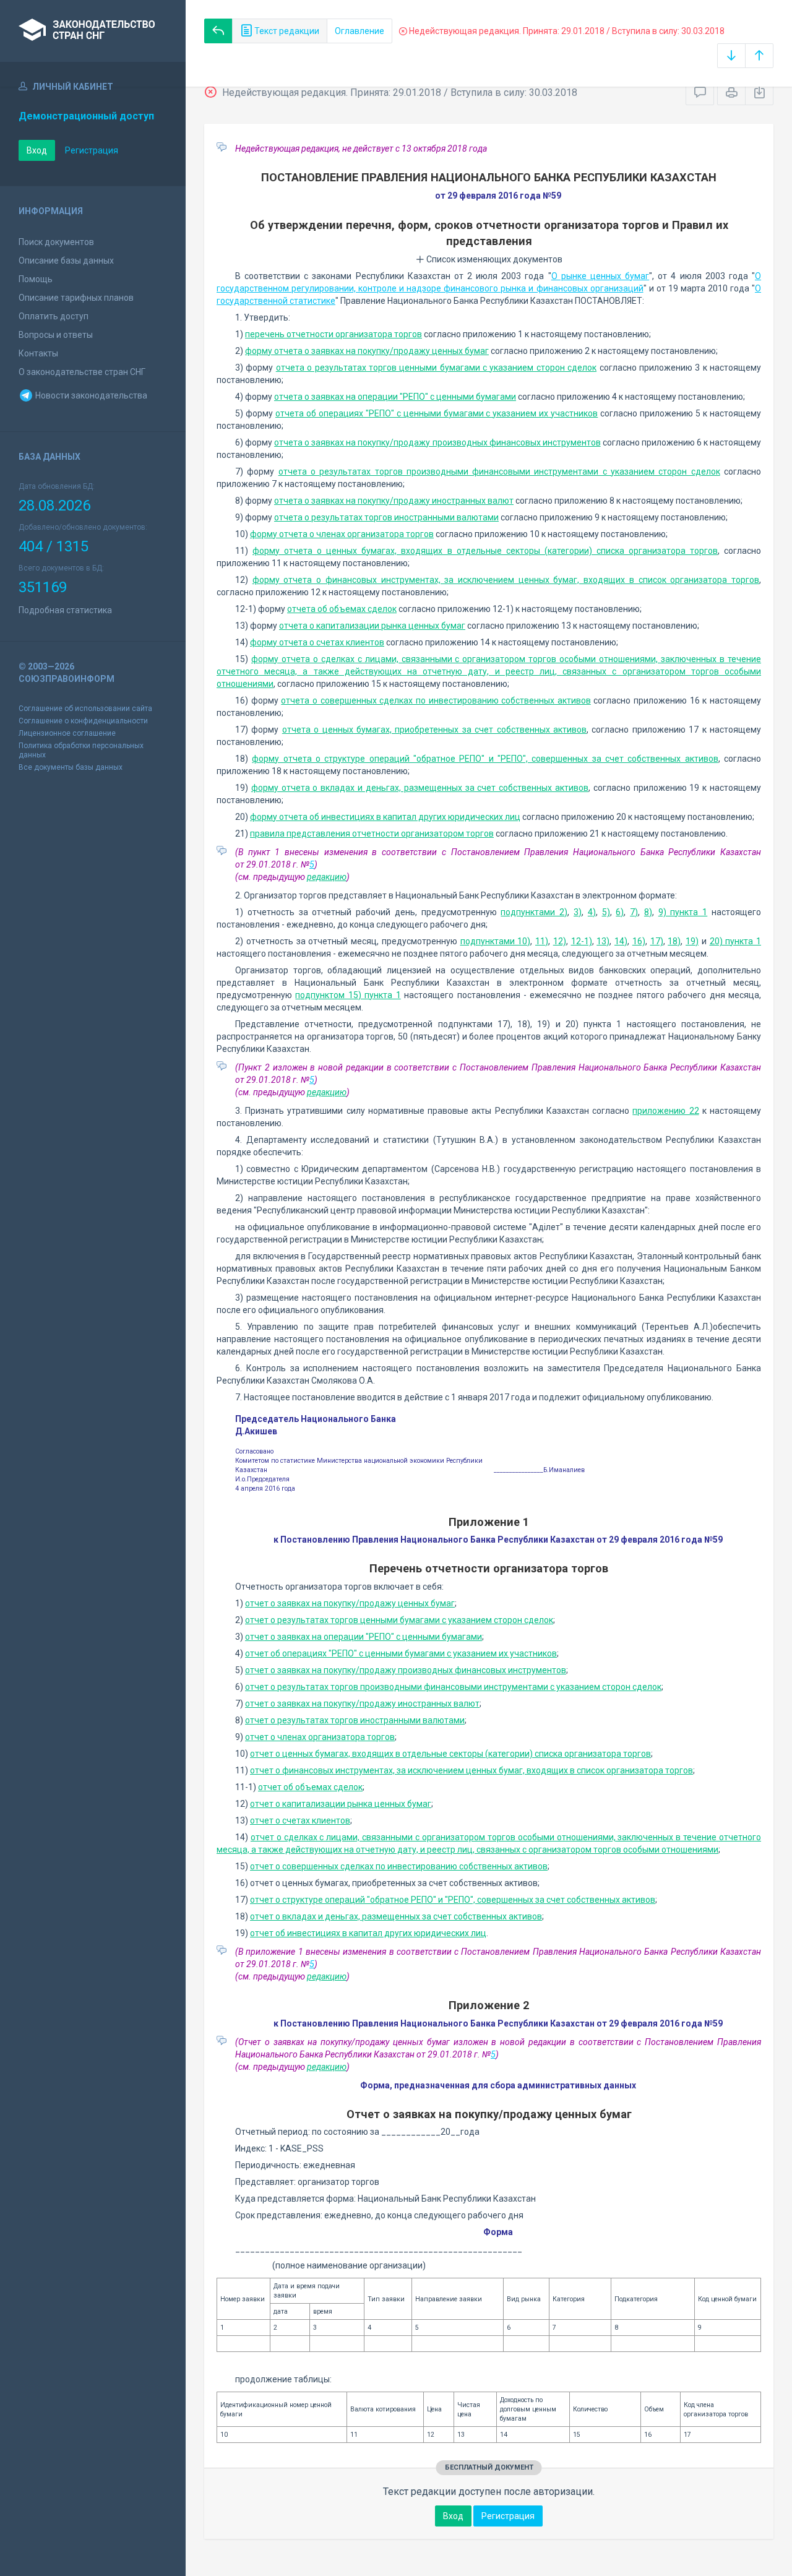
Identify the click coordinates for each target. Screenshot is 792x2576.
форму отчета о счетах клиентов (317, 642)
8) (648, 912)
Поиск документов (56, 242)
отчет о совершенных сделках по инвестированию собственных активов (399, 1866)
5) (606, 912)
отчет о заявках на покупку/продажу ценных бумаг (350, 1603)
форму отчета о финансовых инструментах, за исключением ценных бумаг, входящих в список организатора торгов (506, 580)
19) (692, 941)
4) (592, 912)
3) (578, 912)
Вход (37, 150)
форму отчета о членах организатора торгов (342, 534)
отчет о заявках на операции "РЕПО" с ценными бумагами (364, 1637)
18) (674, 941)
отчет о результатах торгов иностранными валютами (355, 1720)
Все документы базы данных (71, 767)
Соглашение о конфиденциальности (83, 721)
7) (634, 912)
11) (542, 941)
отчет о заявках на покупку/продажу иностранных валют (362, 1704)
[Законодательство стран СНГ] (93, 31)
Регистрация (92, 150)
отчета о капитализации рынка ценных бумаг (372, 626)
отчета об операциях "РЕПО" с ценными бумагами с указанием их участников (437, 413)
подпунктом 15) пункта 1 (348, 995)
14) (621, 941)
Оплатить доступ (54, 316)
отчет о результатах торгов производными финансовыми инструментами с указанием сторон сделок (453, 1687)
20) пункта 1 (736, 941)
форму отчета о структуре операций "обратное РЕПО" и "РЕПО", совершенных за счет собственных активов (485, 759)
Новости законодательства (90, 395)
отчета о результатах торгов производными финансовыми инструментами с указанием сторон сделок (499, 472)
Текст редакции (286, 31)
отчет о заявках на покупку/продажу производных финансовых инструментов (406, 1670)
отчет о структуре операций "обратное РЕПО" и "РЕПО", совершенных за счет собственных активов (453, 1900)
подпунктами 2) (534, 912)
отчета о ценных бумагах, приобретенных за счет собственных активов (434, 730)
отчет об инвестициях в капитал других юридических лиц (368, 1933)
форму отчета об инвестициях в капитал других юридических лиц (385, 817)
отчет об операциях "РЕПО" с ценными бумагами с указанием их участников (401, 1653)
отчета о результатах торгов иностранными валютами (386, 517)
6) (620, 912)
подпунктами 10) (496, 941)
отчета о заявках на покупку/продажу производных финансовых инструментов (437, 442)
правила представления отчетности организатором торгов (372, 834)
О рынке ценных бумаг (600, 276)
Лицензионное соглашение (67, 733)
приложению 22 (665, 1111)
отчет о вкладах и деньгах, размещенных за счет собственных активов (396, 1916)
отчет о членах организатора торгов (320, 1737)
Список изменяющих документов (493, 259)
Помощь (36, 279)
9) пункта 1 (683, 912)
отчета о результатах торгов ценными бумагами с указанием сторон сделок (436, 368)
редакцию (327, 877)
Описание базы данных (66, 261)
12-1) (582, 941)
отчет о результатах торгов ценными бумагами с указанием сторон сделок (399, 1620)
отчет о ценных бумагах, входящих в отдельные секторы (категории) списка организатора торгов (450, 1754)
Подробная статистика (65, 610)
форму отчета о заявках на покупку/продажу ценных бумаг (367, 351)
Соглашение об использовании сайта (85, 709)
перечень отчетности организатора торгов (334, 334)
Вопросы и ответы (56, 335)
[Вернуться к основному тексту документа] (218, 31)
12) (560, 941)
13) (603, 941)
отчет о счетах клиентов (300, 1820)
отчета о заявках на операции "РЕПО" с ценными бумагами (395, 397)
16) (639, 941)
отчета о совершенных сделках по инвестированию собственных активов (436, 700)
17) (657, 941)
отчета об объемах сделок (342, 609)
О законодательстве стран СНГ (82, 372)
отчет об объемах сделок (310, 1787)
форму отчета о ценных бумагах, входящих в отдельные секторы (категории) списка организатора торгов (485, 551)
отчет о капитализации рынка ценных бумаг (341, 1804)
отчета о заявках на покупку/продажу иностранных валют (394, 501)
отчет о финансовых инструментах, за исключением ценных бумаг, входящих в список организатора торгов (471, 1770)
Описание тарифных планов (76, 298)
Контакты (38, 353)
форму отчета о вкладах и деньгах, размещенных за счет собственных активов (420, 788)
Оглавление (359, 31)
